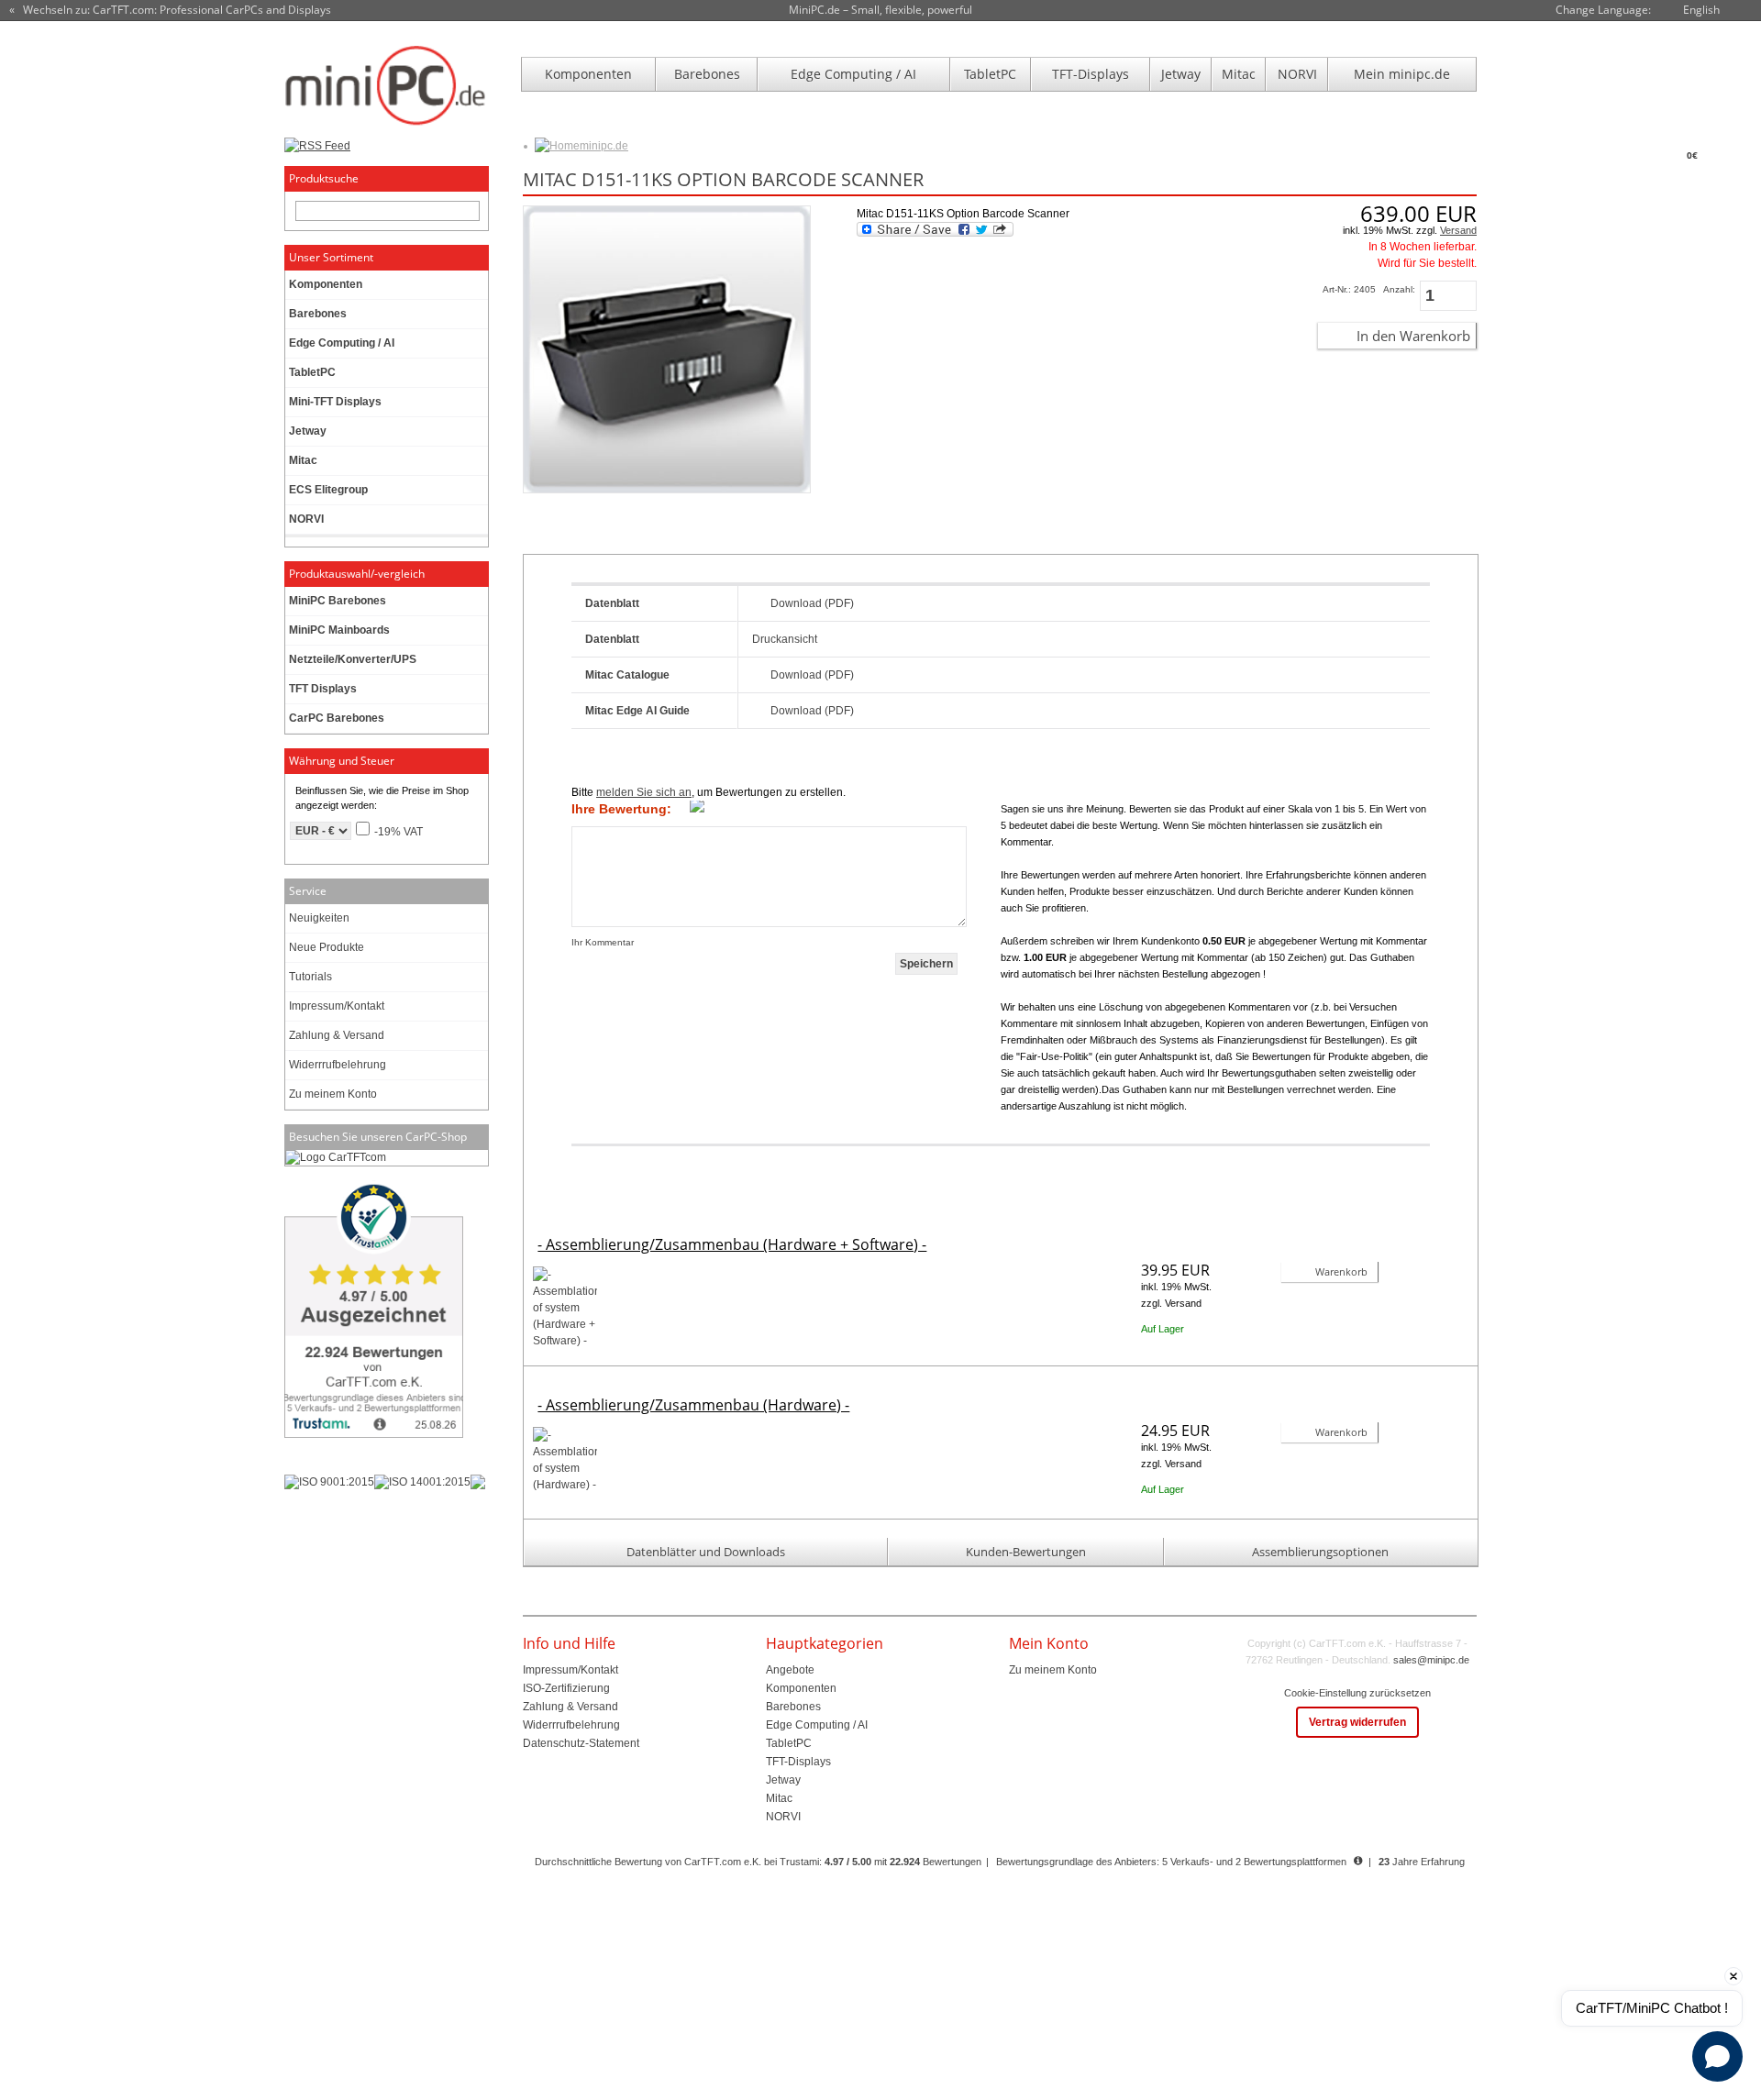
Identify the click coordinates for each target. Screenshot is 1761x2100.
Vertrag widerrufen (1357, 1722)
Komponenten (588, 74)
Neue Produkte (327, 947)
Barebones (707, 74)
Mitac (1239, 74)
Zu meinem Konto (333, 1094)
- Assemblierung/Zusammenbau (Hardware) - (693, 1405)
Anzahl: (1399, 289)
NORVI (1297, 74)
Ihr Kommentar (603, 942)
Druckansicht (785, 639)
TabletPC (990, 74)
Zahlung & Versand (337, 1035)
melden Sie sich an (644, 792)
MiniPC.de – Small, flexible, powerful (880, 10)
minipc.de (604, 146)
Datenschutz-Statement (581, 1743)
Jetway (1181, 74)
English (1701, 10)
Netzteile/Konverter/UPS (353, 659)
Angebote (790, 1670)
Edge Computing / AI (853, 74)
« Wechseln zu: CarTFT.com (170, 10)
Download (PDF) (812, 603)
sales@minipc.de (1431, 1660)
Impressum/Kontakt (337, 1006)
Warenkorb (1341, 1271)
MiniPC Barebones (338, 601)
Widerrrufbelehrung (338, 1065)
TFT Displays (323, 689)
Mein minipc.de (1402, 74)
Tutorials (310, 977)
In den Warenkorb (1413, 336)
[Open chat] (1717, 2056)
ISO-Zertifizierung (566, 1688)
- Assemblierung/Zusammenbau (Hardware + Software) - (732, 1244)
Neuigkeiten (319, 918)
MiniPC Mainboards (339, 630)
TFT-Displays (1091, 74)
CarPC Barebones (337, 718)
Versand (1458, 230)
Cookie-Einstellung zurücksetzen (1357, 1693)
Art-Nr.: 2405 (1349, 289)
